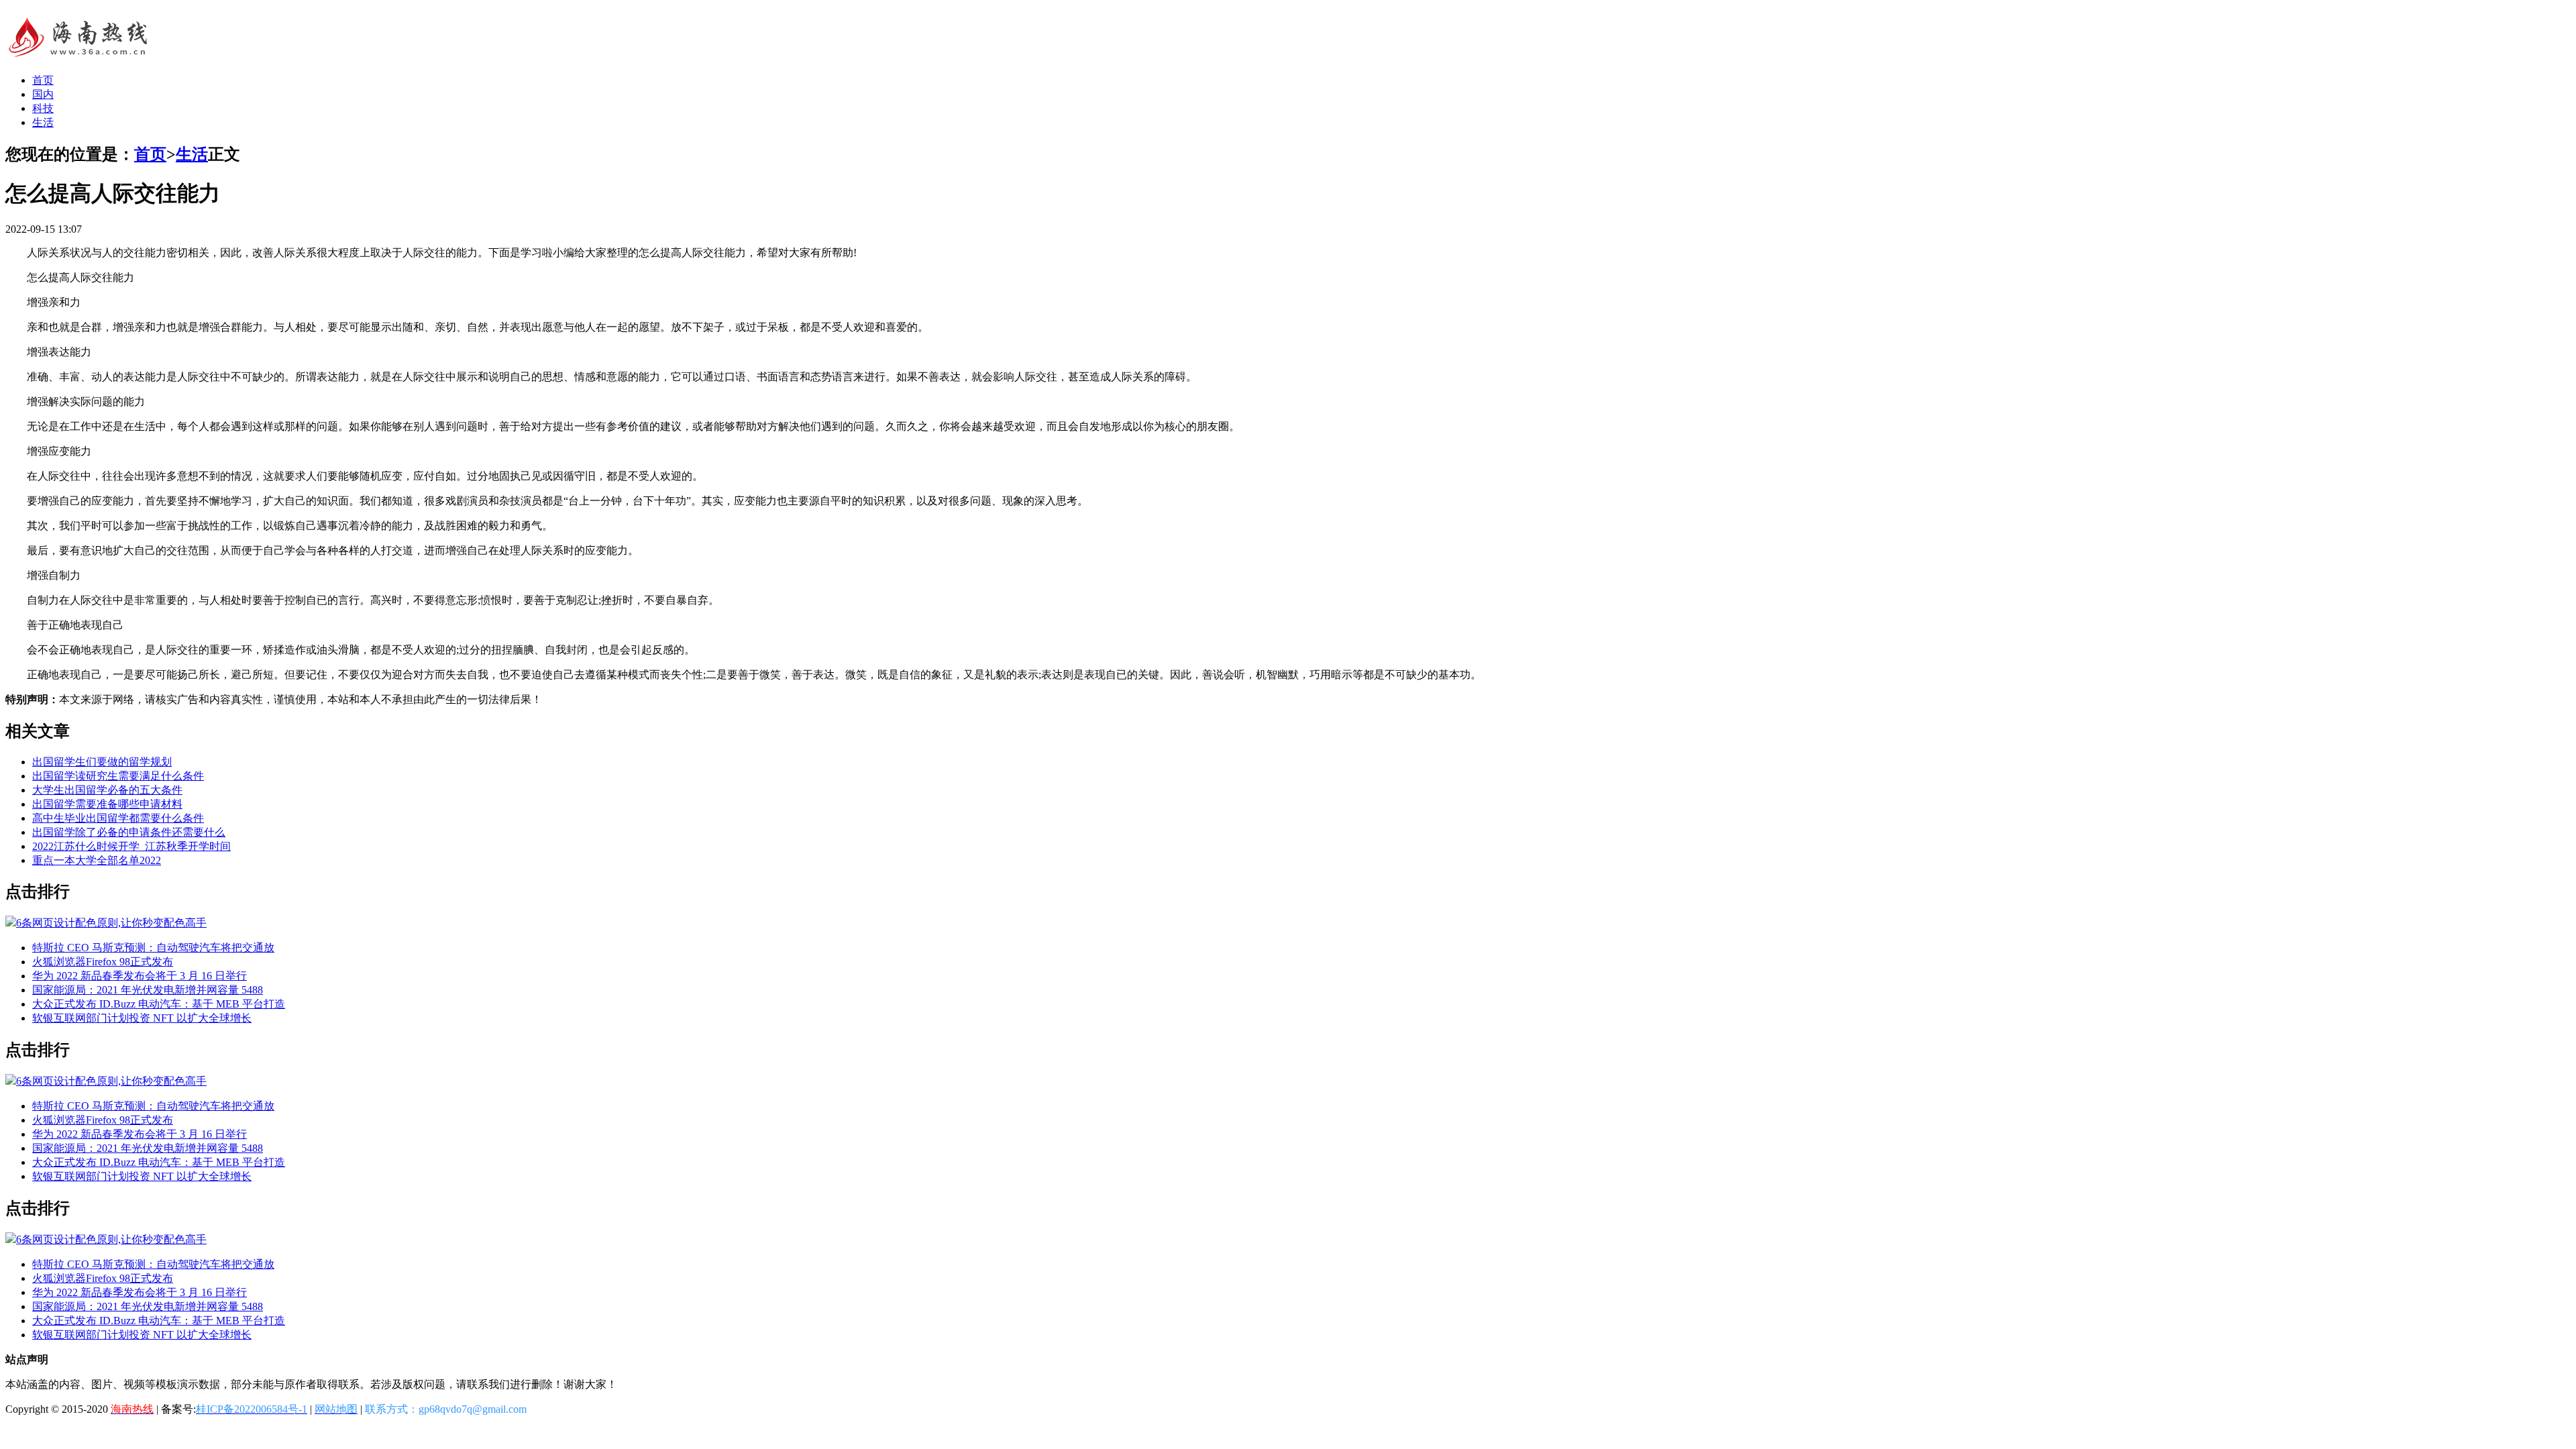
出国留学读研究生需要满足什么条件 (118, 776)
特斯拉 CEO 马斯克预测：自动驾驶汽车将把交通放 (153, 948)
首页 (43, 80)
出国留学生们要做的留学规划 (102, 762)
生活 (43, 122)
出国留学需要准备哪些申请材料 (107, 804)
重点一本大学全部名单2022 (97, 860)
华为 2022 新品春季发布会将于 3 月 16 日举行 (140, 976)
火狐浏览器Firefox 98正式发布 (103, 962)
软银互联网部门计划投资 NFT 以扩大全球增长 (142, 1018)
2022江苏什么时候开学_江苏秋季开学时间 (131, 846)
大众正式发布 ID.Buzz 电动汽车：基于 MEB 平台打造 (159, 1004)
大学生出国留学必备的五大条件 (107, 790)
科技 (43, 108)
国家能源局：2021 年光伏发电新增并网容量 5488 (148, 990)
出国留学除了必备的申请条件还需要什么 (129, 832)
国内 (43, 94)
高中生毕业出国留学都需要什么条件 (118, 818)
